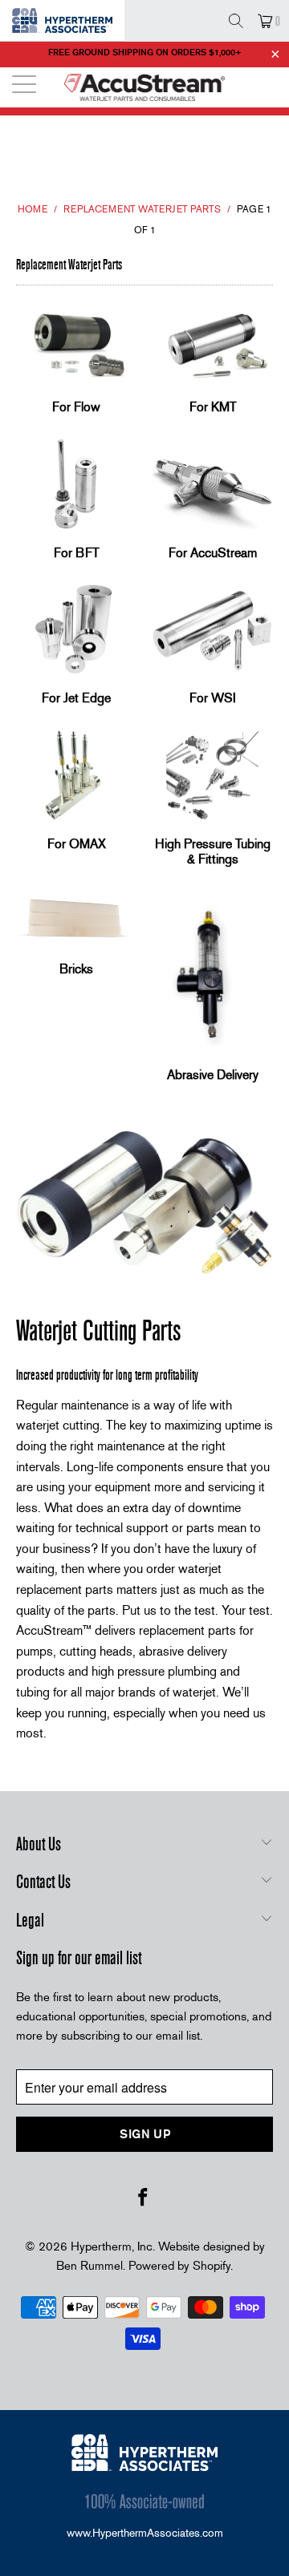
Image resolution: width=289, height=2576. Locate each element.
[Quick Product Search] (236, 21)
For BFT (76, 501)
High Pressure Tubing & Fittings (213, 801)
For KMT (213, 356)
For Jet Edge (76, 647)
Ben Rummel (90, 2266)
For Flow (76, 356)
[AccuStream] (144, 87)
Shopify (212, 2266)
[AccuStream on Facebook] (144, 2198)
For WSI (213, 647)
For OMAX (76, 793)
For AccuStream (213, 501)
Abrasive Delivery (213, 989)
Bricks (76, 936)
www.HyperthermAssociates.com (145, 2533)
